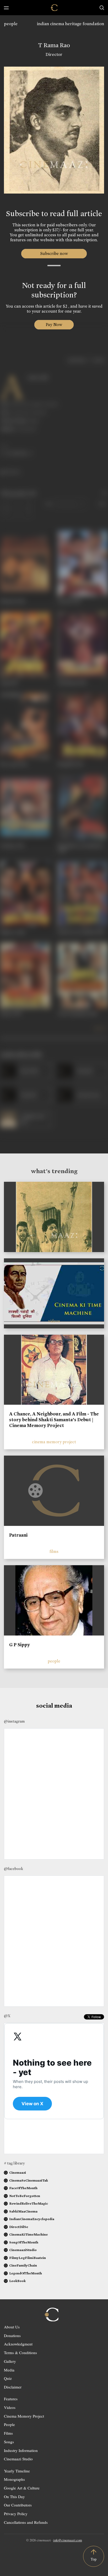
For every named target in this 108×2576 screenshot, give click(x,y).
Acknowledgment (18, 2344)
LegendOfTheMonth (26, 2273)
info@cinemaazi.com (68, 2540)
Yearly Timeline (17, 2471)
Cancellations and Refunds (26, 2522)
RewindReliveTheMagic (29, 2203)
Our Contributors (18, 2505)
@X (7, 2016)
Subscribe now (54, 253)
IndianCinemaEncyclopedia (32, 2219)
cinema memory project (54, 1442)
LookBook (17, 2281)
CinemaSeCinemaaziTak (29, 2180)
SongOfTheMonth (24, 2242)
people (11, 24)
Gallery (10, 2361)
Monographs (14, 2479)
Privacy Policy (16, 2514)
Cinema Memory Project (24, 2416)
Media (9, 2370)
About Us (12, 2327)
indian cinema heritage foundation (71, 24)
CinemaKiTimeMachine (28, 2234)
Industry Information (21, 2450)
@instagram (14, 1721)
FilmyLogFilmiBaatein (28, 2258)
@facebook (13, 1869)
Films (8, 2433)
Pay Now (54, 325)
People (9, 2424)
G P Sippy (20, 1645)
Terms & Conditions (20, 2353)
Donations (12, 2335)
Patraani (18, 1535)
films (54, 1551)
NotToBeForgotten (25, 2196)
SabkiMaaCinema (23, 2211)
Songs (9, 2442)
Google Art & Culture (22, 2488)
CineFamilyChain (23, 2265)
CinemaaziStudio (23, 2250)
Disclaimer (13, 2387)
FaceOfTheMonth (23, 2188)
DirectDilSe (19, 2227)
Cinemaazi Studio (18, 2459)
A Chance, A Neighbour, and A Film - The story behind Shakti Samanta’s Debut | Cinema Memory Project (54, 1420)
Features (11, 2399)
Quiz (8, 2378)
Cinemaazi (18, 2173)
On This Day (14, 2497)
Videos (10, 2407)
